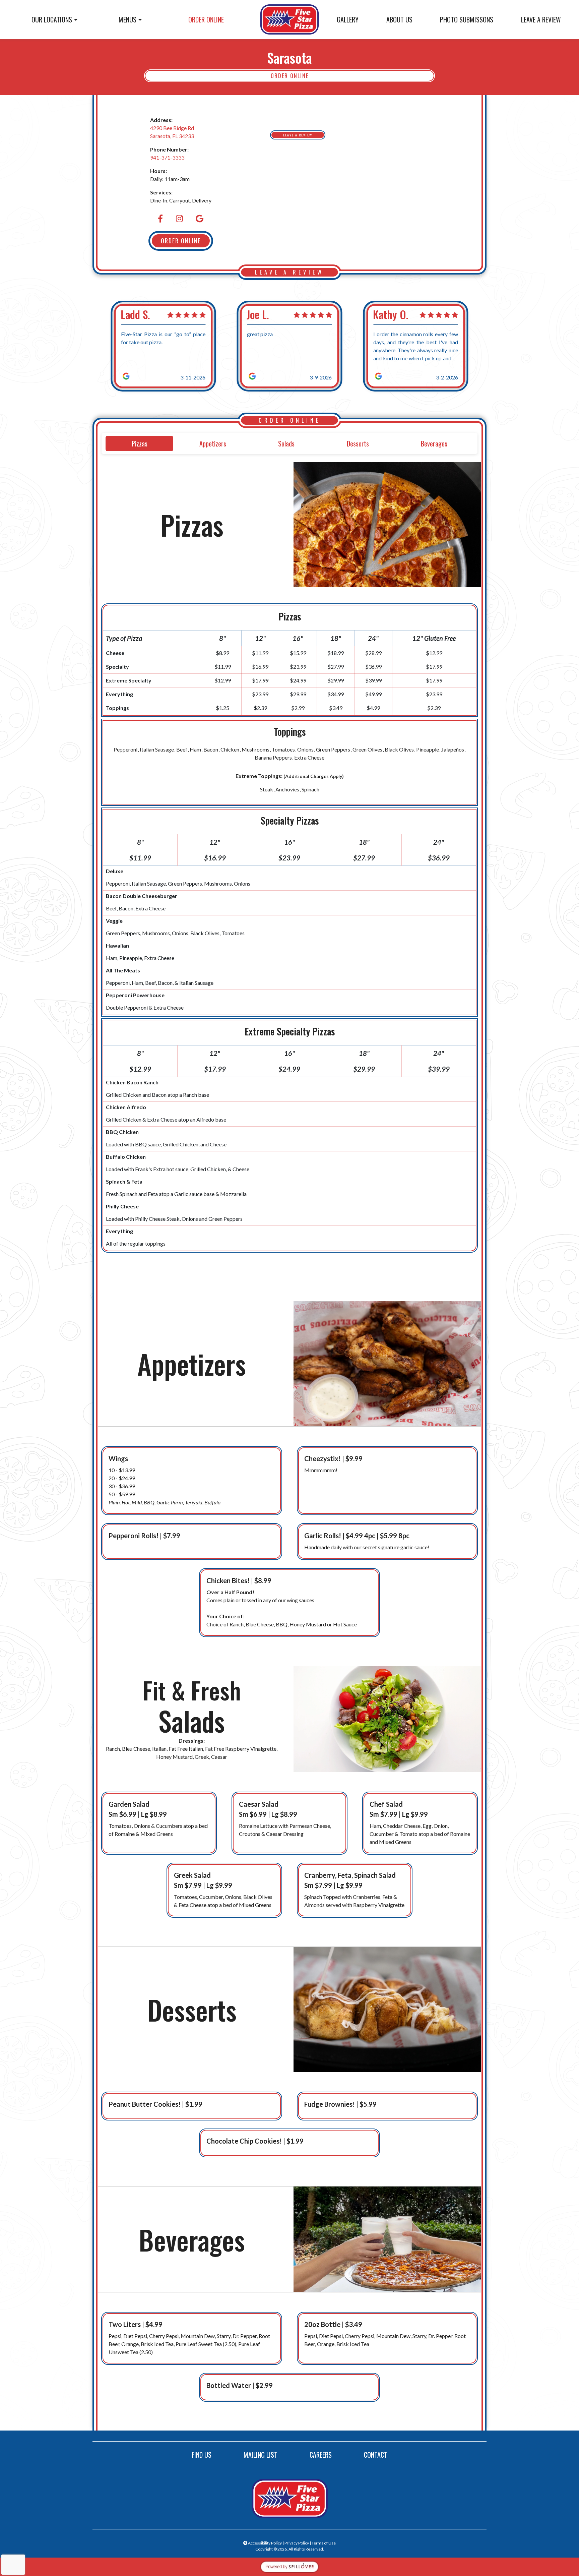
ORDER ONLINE (299, 420)
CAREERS (321, 2455)
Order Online (352, 76)
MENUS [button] (127, 19)
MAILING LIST (261, 2455)
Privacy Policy (297, 2543)
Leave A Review (304, 135)
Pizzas (140, 443)
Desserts (358, 443)
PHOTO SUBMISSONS (467, 19)
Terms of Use (324, 2543)
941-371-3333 (167, 157)
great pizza (260, 334)
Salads (286, 443)
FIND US (202, 2455)
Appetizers (213, 443)
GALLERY (348, 19)
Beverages (434, 443)
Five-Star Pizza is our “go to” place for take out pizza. (163, 338)
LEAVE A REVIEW (543, 21)
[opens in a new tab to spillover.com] (289, 2566)
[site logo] (289, 19)
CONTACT (376, 2455)
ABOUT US (399, 19)
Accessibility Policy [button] (265, 2543)
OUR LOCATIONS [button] (52, 19)
